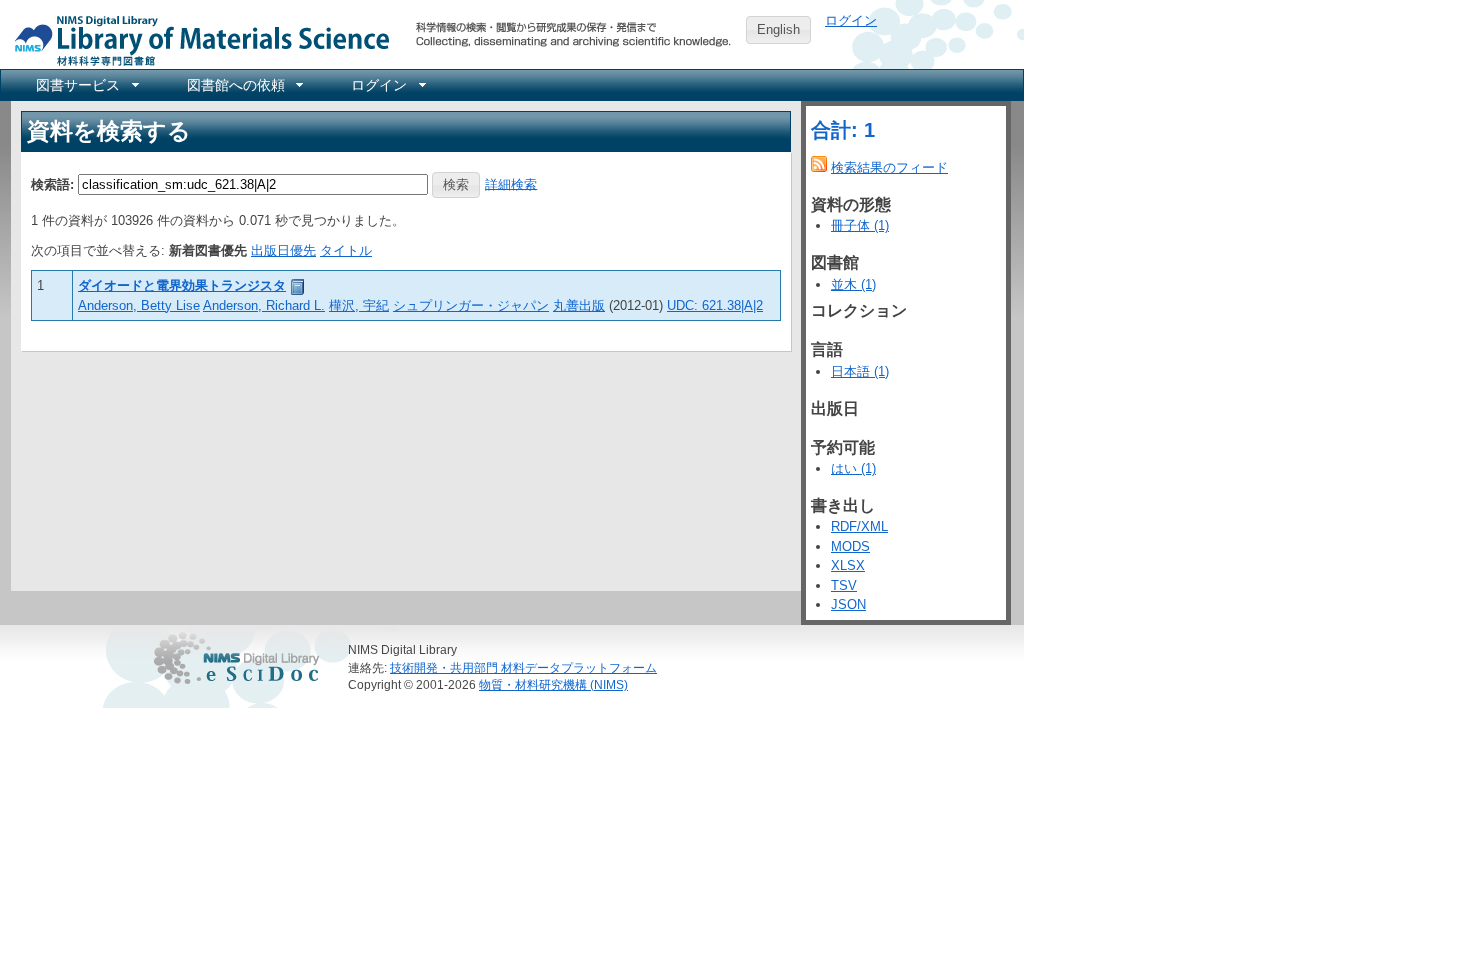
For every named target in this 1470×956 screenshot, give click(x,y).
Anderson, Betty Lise (139, 305)
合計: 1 (843, 130)
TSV (844, 585)
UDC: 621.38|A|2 (715, 305)
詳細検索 (511, 183)
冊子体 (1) (860, 225)
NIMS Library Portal (196, 39)
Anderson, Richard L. (264, 305)
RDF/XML (859, 526)
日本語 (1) (860, 371)
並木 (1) (853, 284)
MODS (850, 546)
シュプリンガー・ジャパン (471, 305)
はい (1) (853, 468)
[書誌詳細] (298, 285)
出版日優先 (283, 250)
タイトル (346, 250)
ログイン (851, 20)
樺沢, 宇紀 (359, 305)
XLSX (848, 565)
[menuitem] (86, 85)
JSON (848, 604)
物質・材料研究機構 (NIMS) (553, 684)
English (778, 29)
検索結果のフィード (889, 167)
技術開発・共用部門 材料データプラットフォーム (523, 667)
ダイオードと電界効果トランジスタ (182, 285)
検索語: (52, 183)
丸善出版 (579, 305)
